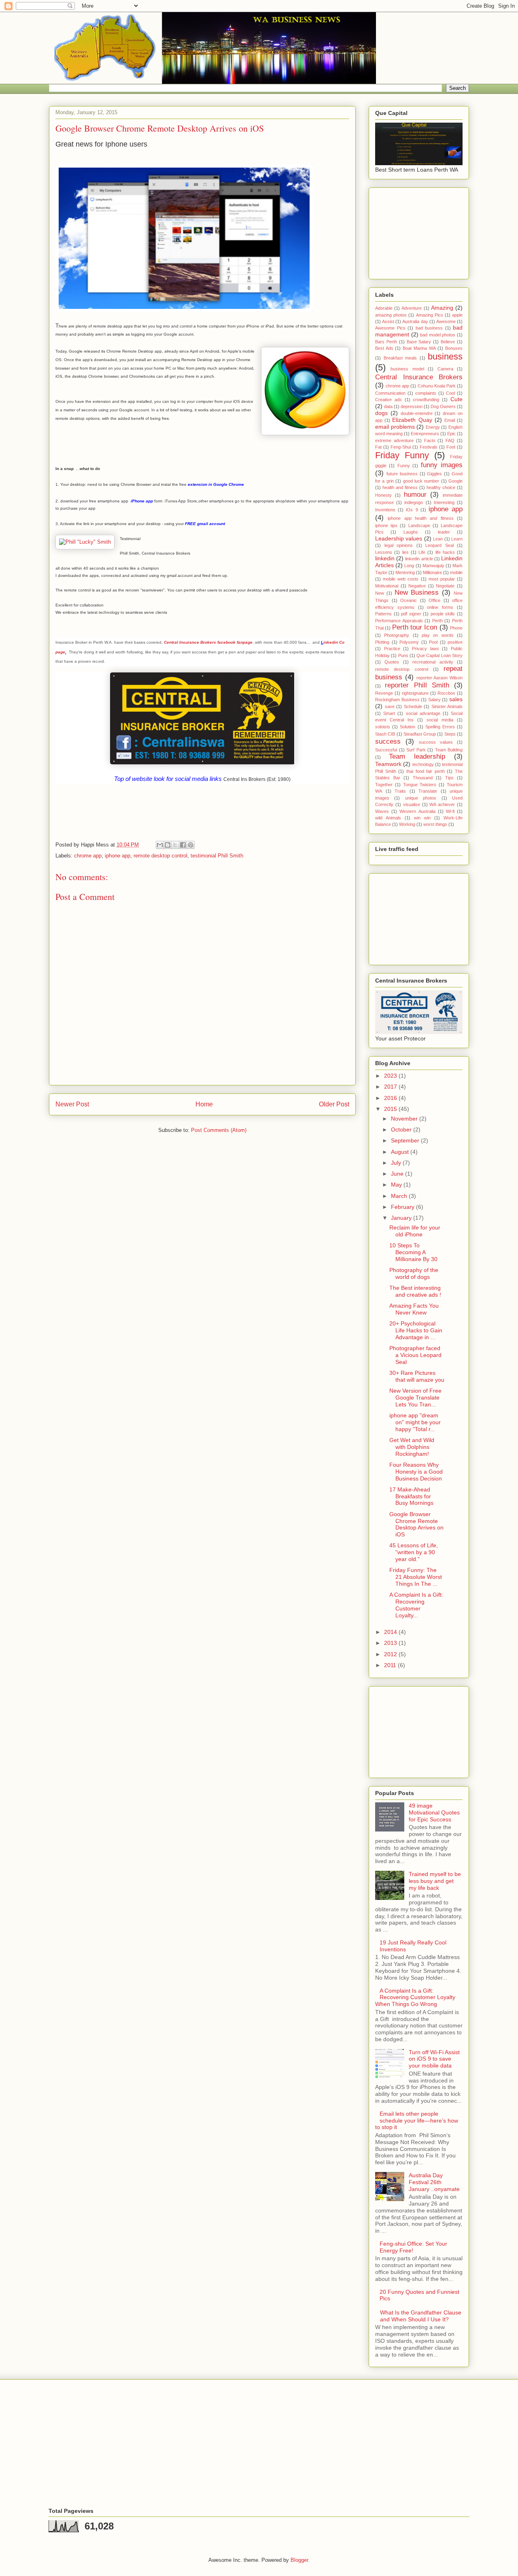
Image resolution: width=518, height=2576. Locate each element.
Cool (450, 393)
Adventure (412, 308)
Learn (457, 539)
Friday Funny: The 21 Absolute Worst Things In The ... (416, 1577)
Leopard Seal (439, 545)
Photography (397, 635)
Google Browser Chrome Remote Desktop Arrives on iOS (416, 1524)
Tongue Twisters (420, 785)
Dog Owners (443, 406)
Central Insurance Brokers (419, 377)
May (397, 1185)
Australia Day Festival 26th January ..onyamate (434, 2182)
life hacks (445, 552)
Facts (430, 440)
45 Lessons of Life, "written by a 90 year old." (414, 1552)
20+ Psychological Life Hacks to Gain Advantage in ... (416, 1330)
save (390, 706)
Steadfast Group (420, 734)
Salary (434, 700)
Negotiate (445, 586)
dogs (381, 413)
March (400, 1196)
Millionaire (432, 572)
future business (402, 474)
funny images (442, 465)
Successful (386, 750)
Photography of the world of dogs (414, 1273)
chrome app (88, 856)
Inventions (385, 510)
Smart (389, 713)
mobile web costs (401, 579)
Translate (428, 791)
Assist (388, 321)
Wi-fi (450, 811)
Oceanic (409, 600)
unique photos (421, 798)
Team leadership (417, 756)
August (401, 1152)
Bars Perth (386, 342)
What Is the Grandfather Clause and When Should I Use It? (421, 2316)
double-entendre (417, 413)
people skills (443, 614)
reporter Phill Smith (417, 685)
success (388, 741)
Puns (403, 655)
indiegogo (414, 502)
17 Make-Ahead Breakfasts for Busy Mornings (411, 1496)
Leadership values (399, 538)
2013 (391, 1643)
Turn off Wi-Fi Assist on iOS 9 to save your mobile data (434, 2059)
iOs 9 (412, 510)
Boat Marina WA (419, 348)
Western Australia (417, 811)
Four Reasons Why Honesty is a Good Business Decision (416, 1472)
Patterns (383, 614)
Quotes (392, 662)
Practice (392, 649)
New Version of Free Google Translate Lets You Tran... (415, 1398)
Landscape (419, 525)
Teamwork (388, 764)
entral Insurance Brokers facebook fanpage (210, 642)
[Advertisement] (416, 231)
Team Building (449, 750)
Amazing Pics (430, 315)
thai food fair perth (426, 771)
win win (422, 818)
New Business (417, 592)
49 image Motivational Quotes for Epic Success (434, 1812)
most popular (442, 579)
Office (434, 600)
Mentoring (405, 572)
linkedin (385, 558)
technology (423, 764)
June (398, 1174)
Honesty (383, 495)
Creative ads (388, 400)
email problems (395, 427)
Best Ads (384, 348)
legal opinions (399, 545)
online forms (440, 607)
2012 (391, 1654)
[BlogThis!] (168, 845)
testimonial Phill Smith (217, 856)
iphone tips (386, 525)
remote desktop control (160, 856)
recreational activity (433, 662)
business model (407, 369)
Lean (438, 539)
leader (444, 532)
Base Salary (419, 342)
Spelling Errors (440, 727)
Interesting (444, 502)
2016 (391, 1098)
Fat (378, 447)
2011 (391, 1665)
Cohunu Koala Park (437, 386)
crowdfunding (426, 400)
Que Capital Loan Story (439, 655)
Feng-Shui (401, 447)
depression (412, 406)
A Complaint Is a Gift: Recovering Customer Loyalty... (416, 1605)
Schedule (413, 706)
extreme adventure (394, 440)
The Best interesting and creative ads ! (415, 1291)
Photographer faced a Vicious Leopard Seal (415, 1355)
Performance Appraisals (399, 621)
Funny (404, 466)
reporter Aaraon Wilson (440, 678)
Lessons (384, 552)
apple (457, 315)
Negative (417, 586)
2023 (391, 1076)
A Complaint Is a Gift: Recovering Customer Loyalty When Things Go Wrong (415, 1997)
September (406, 1140)
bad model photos (438, 335)
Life (422, 552)
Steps (450, 734)
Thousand (423, 778)
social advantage (423, 713)
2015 (391, 1109)
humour (415, 495)
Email (450, 420)
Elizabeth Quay (412, 420)
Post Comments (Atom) (219, 1130)
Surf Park (416, 750)
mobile (456, 572)
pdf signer (411, 614)
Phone (456, 628)
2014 (391, 1632)
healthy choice (441, 487)
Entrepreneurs (425, 434)
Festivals (429, 447)
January (402, 1218)
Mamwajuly (433, 566)
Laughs (411, 532)
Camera (445, 369)
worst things (435, 824)
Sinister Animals (447, 706)
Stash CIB (385, 734)
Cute (456, 399)
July (397, 1163)
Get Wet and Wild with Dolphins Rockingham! (412, 1447)
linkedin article (419, 559)
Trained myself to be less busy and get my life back (435, 1881)
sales (456, 699)
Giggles (434, 474)
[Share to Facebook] (183, 845)
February (403, 1207)
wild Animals (388, 818)
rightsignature (415, 693)
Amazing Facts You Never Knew (414, 1309)
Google (455, 481)
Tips (449, 778)
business (445, 356)
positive (455, 642)
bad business (429, 328)
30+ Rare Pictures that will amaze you (417, 1376)
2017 (391, 1087)
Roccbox (446, 693)
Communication (390, 393)
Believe (448, 342)
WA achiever (442, 804)
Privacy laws (426, 649)
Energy (433, 427)
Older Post (334, 1104)
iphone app (118, 856)
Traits (400, 791)
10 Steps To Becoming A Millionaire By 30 (413, 1252)
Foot (451, 447)
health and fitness (400, 487)
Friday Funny (402, 455)
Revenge (384, 693)
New (380, 593)
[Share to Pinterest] (191, 845)
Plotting (382, 642)
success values (436, 742)
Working (407, 824)
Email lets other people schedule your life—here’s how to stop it (417, 2121)
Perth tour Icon (415, 627)
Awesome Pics (390, 328)
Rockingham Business (397, 700)
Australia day (415, 321)
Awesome (446, 321)
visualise (412, 804)
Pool (433, 642)
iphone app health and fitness (420, 518)
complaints (426, 393)
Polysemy (409, 642)
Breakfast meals (400, 358)
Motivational (387, 586)
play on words (438, 635)
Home (204, 1104)
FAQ (450, 440)
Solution (408, 727)
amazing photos (391, 315)
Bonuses (454, 348)
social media (440, 720)
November (405, 1119)
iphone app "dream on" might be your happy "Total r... (415, 1422)
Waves (382, 811)
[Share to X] (175, 845)
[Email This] (160, 845)
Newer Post (72, 1104)
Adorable (384, 308)
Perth (437, 621)
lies (405, 552)
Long (409, 566)
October (402, 1130)
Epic (451, 434)
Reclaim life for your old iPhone (415, 1231)
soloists (383, 727)
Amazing (442, 308)
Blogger (299, 2560)
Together (384, 785)
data (388, 406)
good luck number (421, 481)
